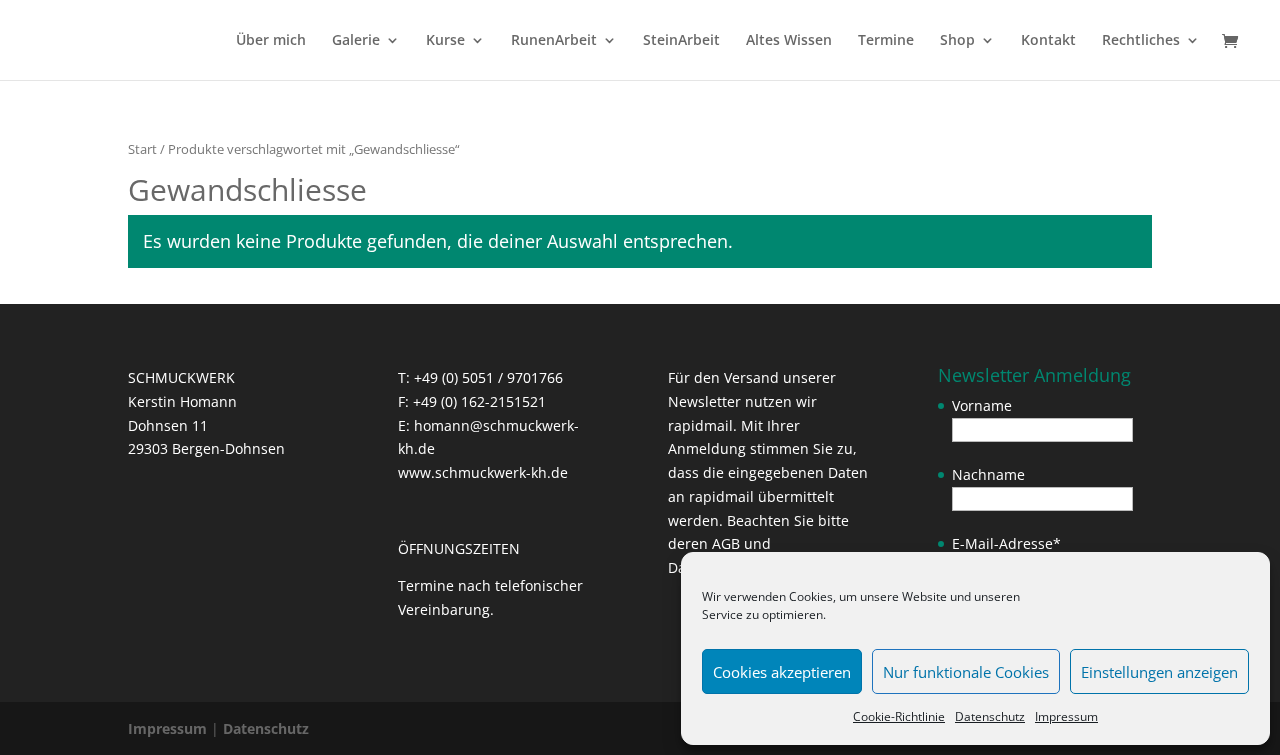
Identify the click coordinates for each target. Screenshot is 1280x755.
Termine (886, 41)
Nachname (988, 474)
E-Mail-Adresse (1006, 543)
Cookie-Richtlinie (899, 716)
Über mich (271, 41)
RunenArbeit (554, 41)
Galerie (356, 41)
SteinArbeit (681, 41)
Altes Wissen (789, 41)
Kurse (445, 41)
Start (142, 149)
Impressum (1066, 716)
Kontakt (1048, 41)
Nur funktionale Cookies (966, 672)
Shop (957, 41)
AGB (726, 543)
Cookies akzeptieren (782, 672)
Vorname (982, 405)
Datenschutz (990, 716)
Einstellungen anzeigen (1159, 672)
